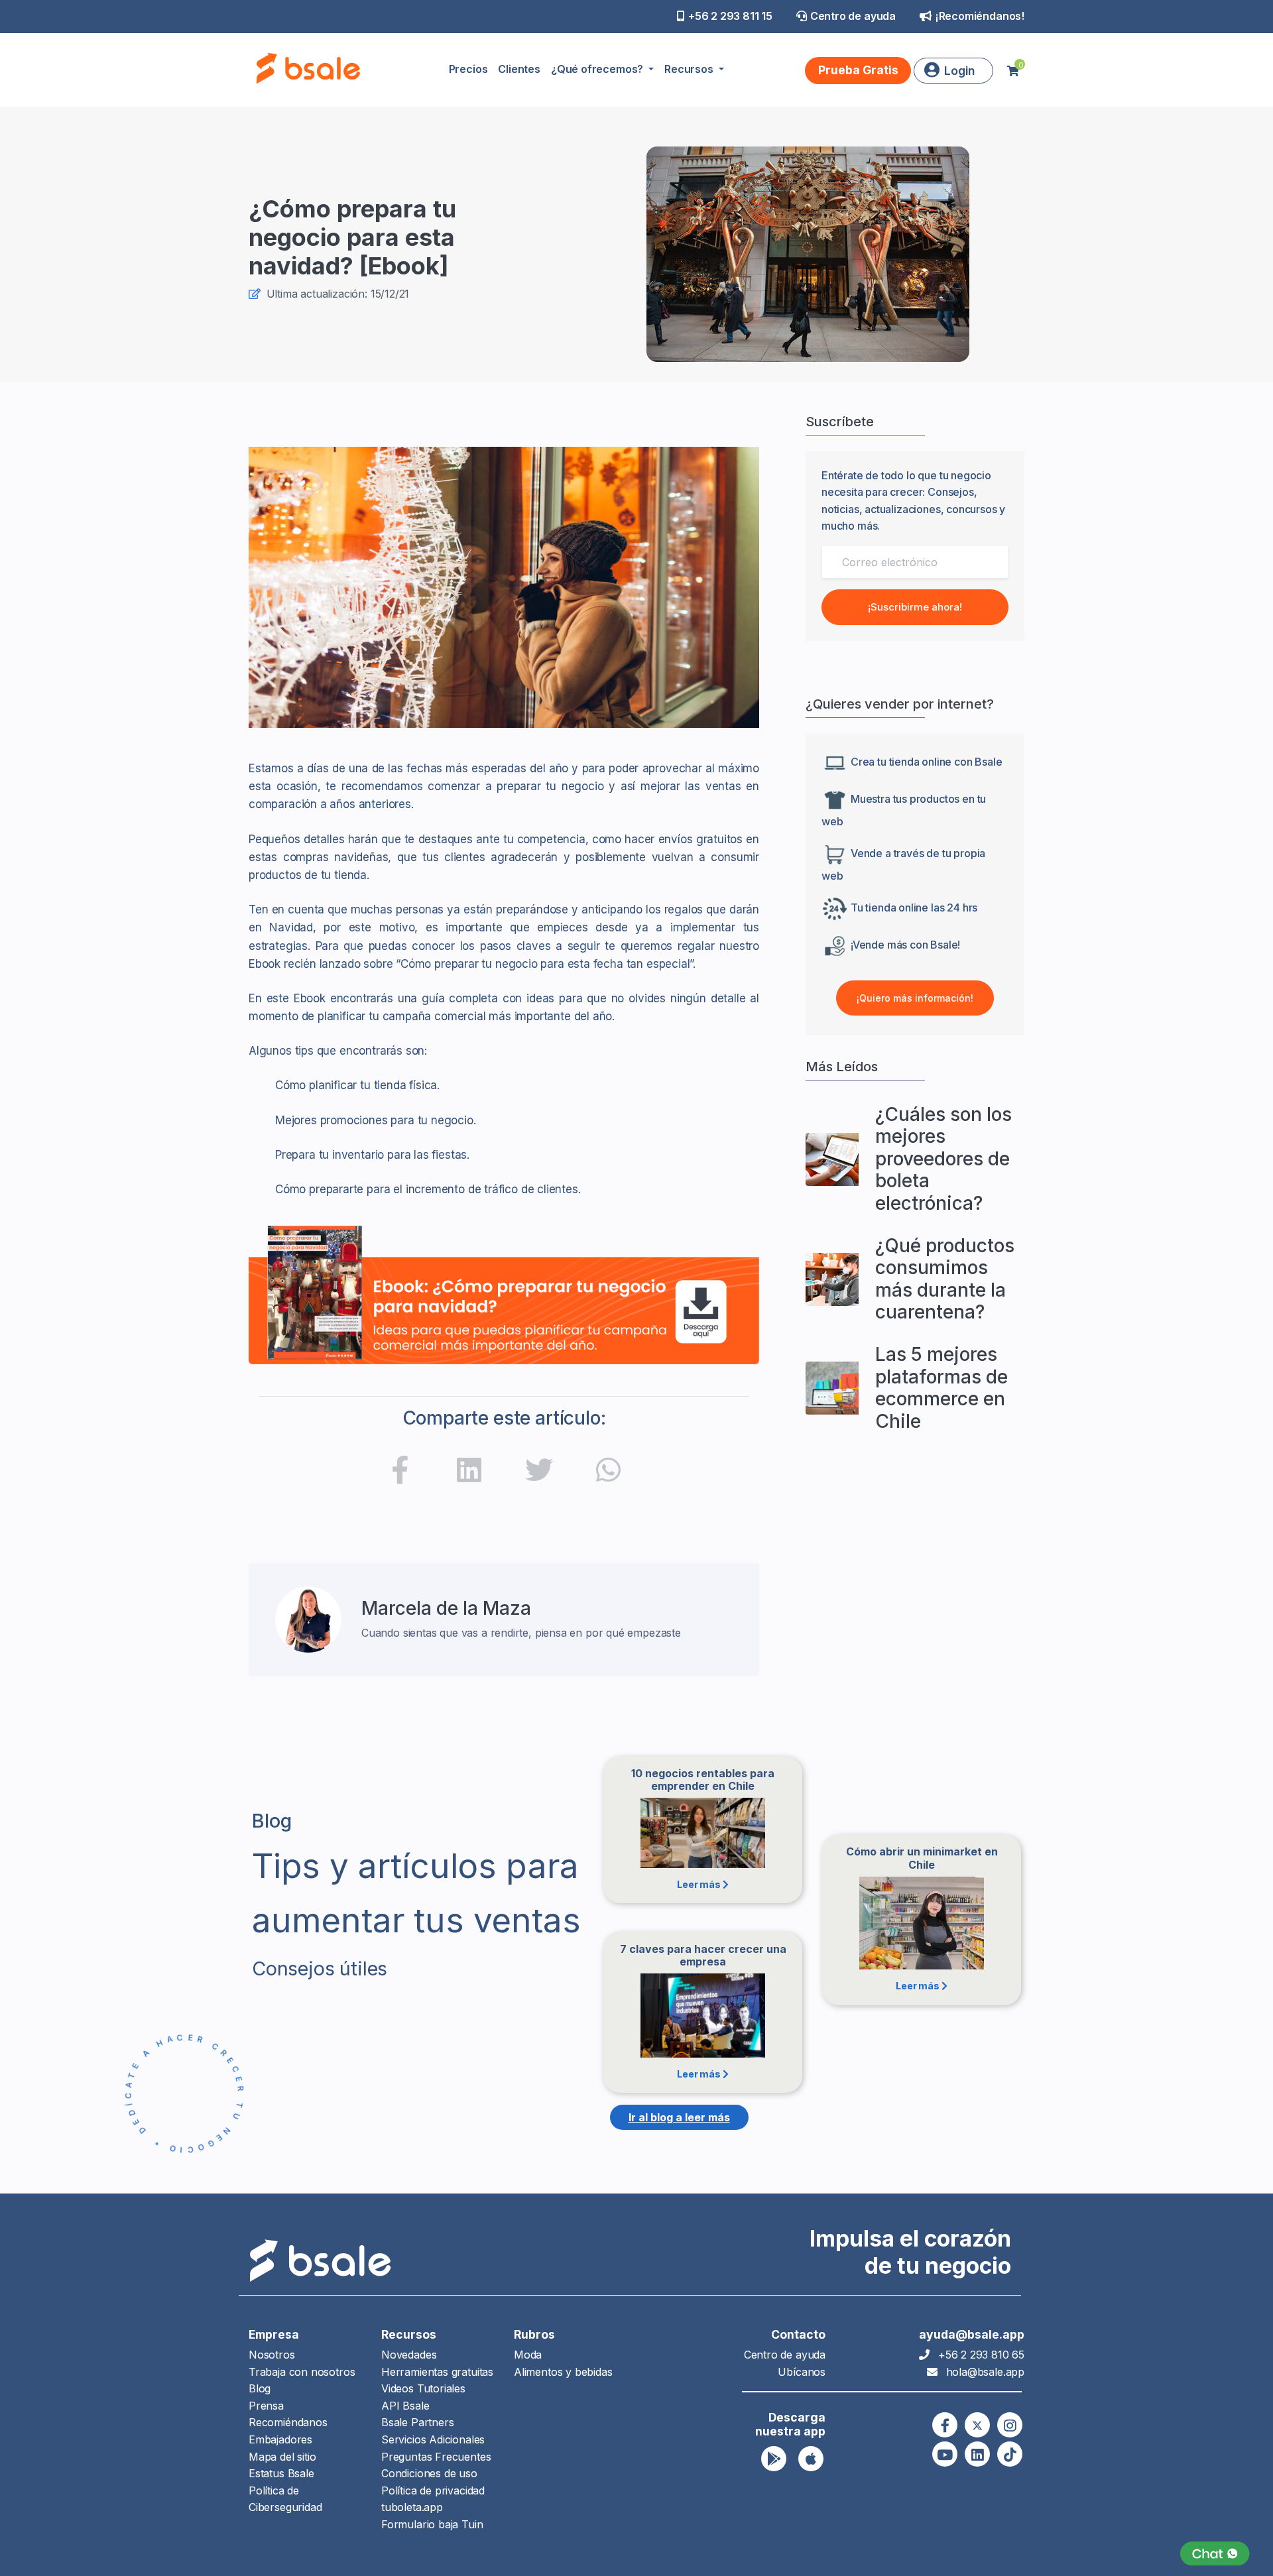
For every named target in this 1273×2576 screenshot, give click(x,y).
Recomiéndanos (288, 2422)
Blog (260, 2388)
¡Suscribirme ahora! (915, 607)
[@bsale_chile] (1010, 2425)
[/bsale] (945, 2454)
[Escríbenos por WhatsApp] (1215, 2554)
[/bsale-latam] (469, 1473)
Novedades (409, 2355)
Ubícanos (802, 2372)
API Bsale (405, 2406)
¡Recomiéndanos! (980, 16)
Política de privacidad (433, 2490)
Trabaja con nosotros (302, 2372)
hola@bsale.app (985, 2372)
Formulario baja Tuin (432, 2524)
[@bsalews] (945, 2425)
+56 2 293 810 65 (981, 2355)
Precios (468, 69)
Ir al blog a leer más (679, 2117)
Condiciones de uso (429, 2473)
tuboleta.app (412, 2507)
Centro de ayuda (853, 16)
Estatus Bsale (281, 2473)
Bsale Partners (417, 2422)
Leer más (699, 1884)
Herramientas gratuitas (437, 2372)
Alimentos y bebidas (563, 2372)
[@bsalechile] (400, 1473)
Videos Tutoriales (423, 2388)
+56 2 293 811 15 (730, 16)
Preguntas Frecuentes (436, 2457)
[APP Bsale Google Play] (774, 2459)
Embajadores (280, 2439)
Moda (528, 2355)
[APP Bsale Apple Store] (811, 2459)
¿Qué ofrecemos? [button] (598, 69)
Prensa (266, 2406)
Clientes (519, 69)
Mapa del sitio (282, 2457)
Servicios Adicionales (433, 2439)
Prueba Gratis (858, 70)
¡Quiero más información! (915, 998)
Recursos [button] (690, 69)
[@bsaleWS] (977, 2425)
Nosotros (272, 2355)
